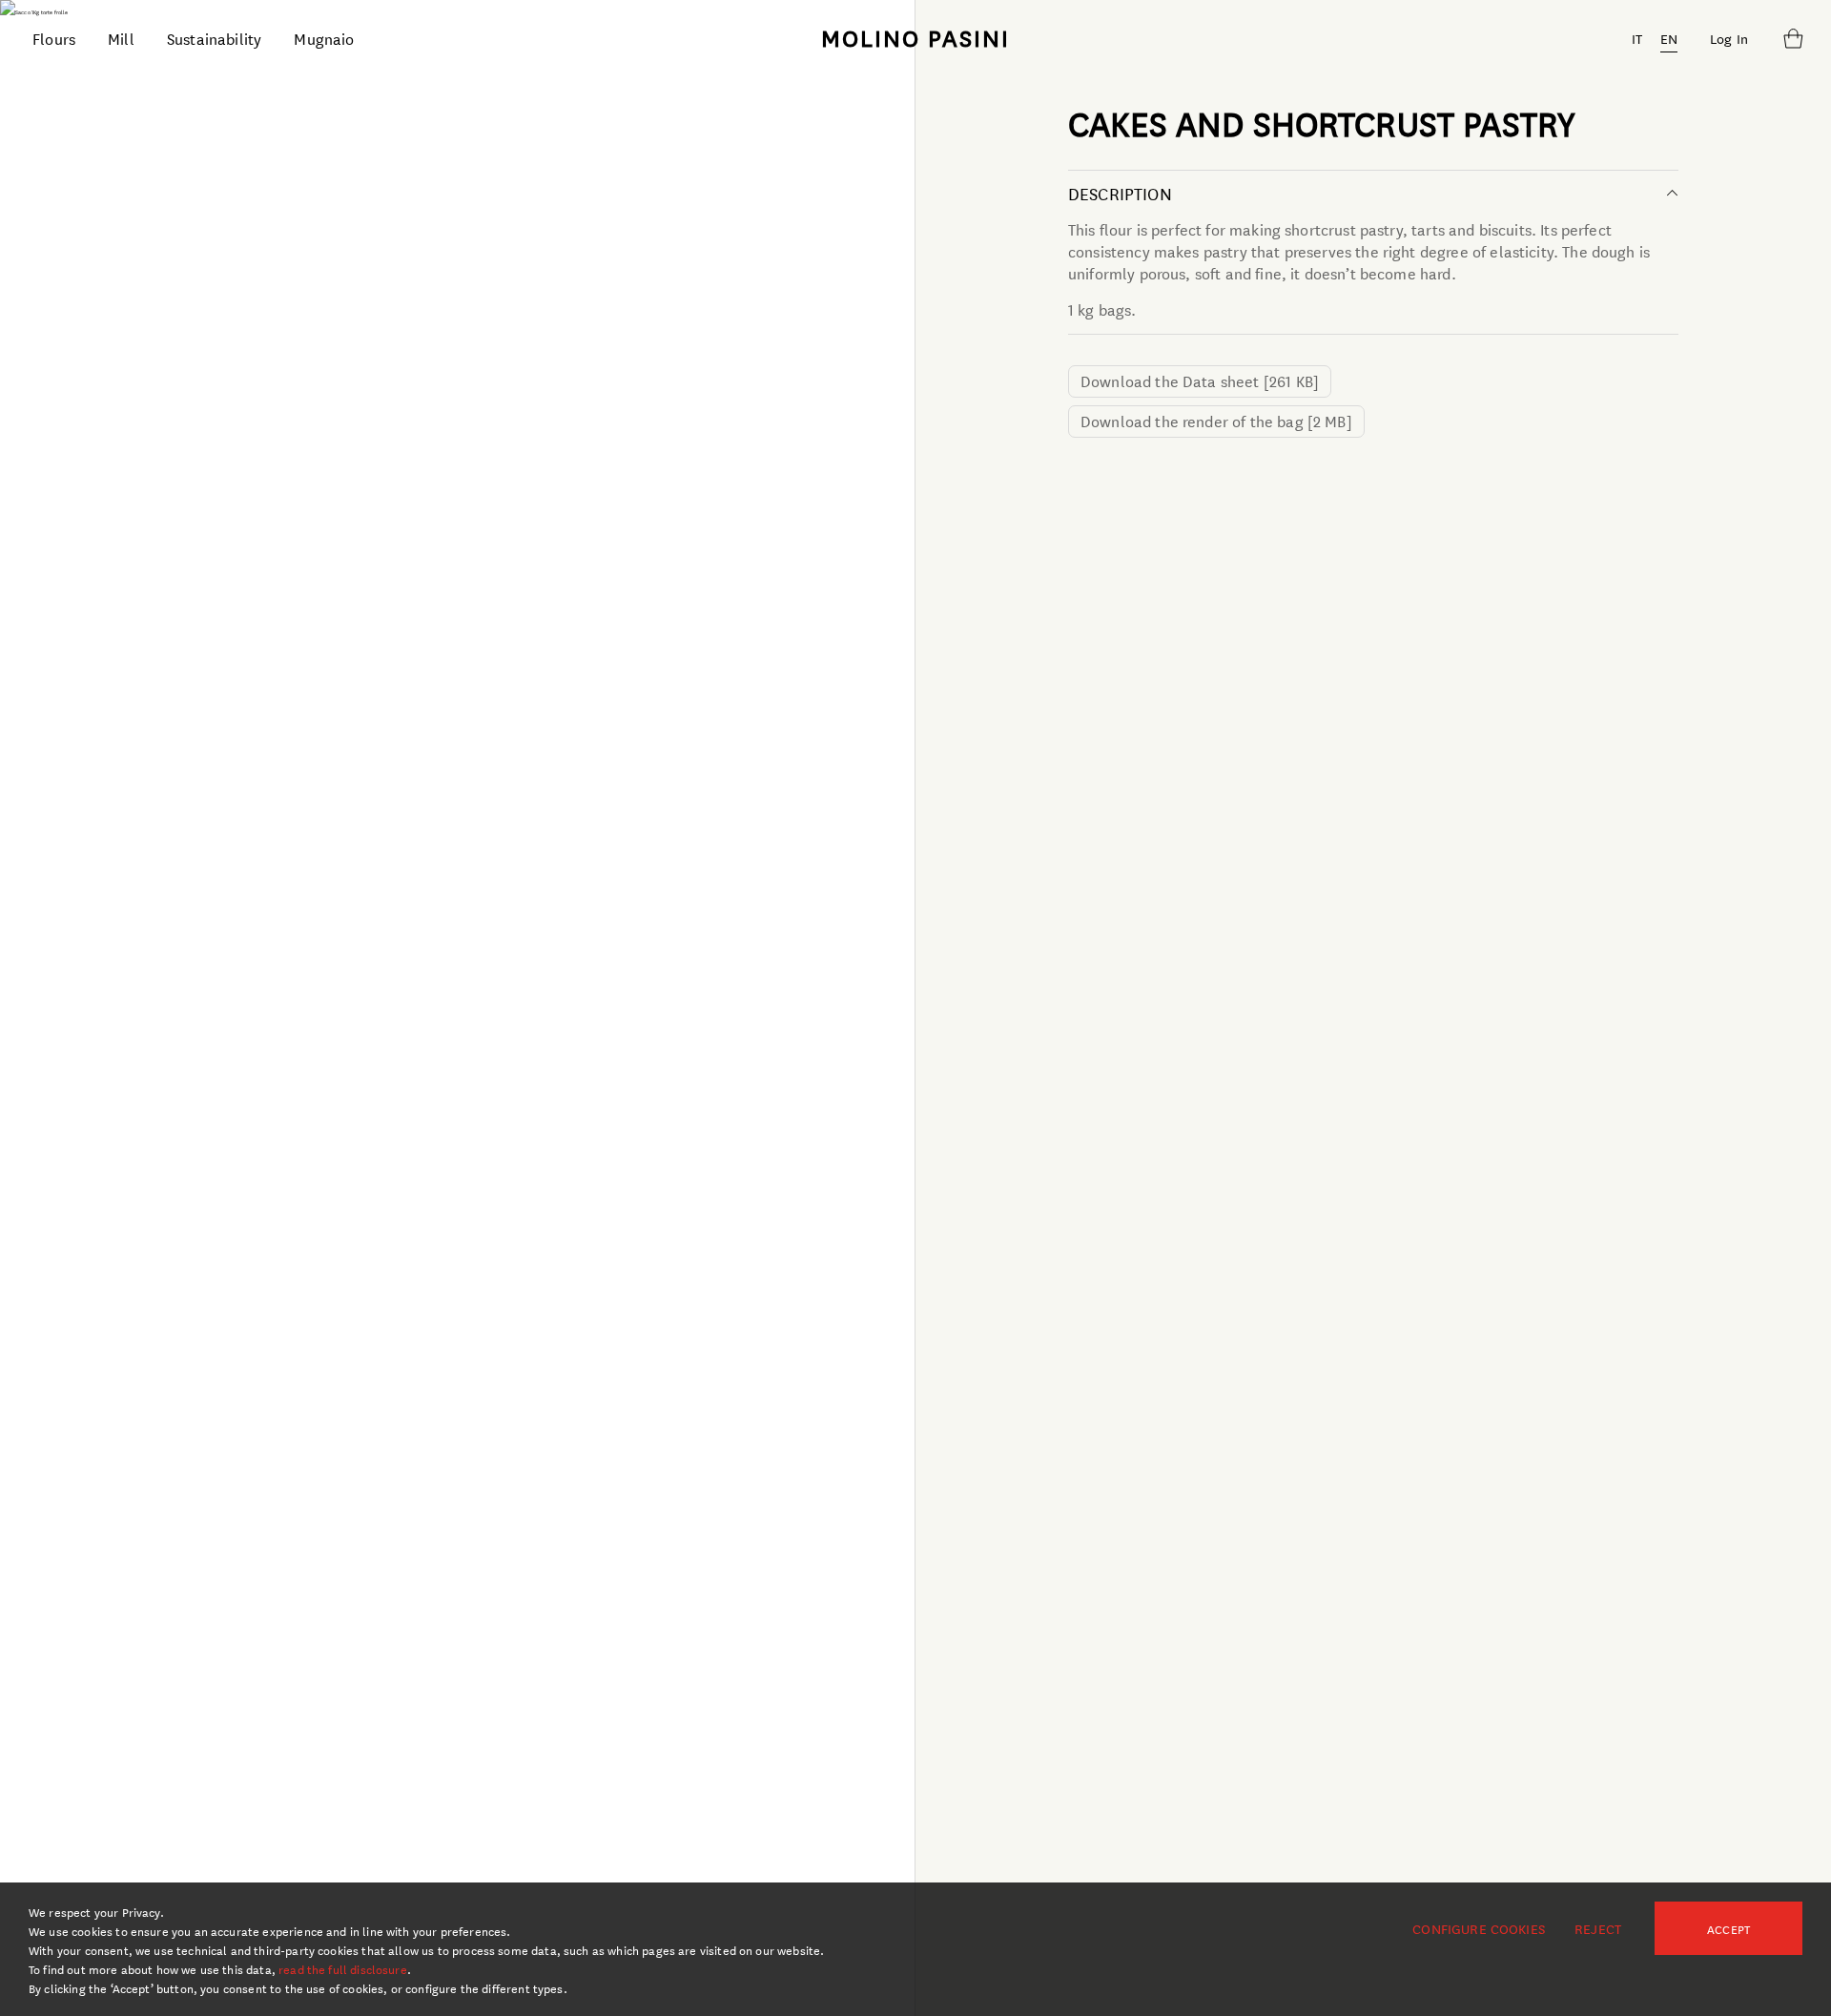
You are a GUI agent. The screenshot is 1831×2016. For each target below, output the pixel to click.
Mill (121, 38)
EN (1669, 38)
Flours (54, 38)
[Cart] (1793, 38)
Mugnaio (324, 38)
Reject (1598, 1928)
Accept (1728, 1928)
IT (1637, 38)
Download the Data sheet (1200, 380)
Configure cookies (1479, 1928)
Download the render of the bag (1216, 420)
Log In (1729, 38)
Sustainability (215, 38)
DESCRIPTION (1120, 193)
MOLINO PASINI (915, 37)
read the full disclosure (343, 1968)
